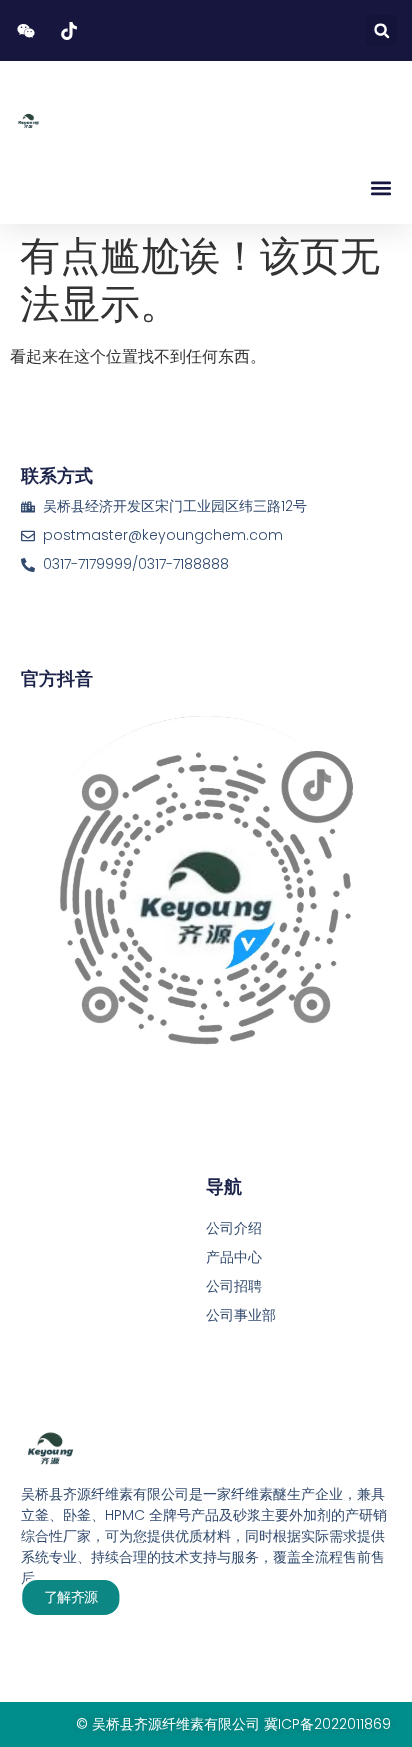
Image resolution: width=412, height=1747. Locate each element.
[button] (381, 30)
